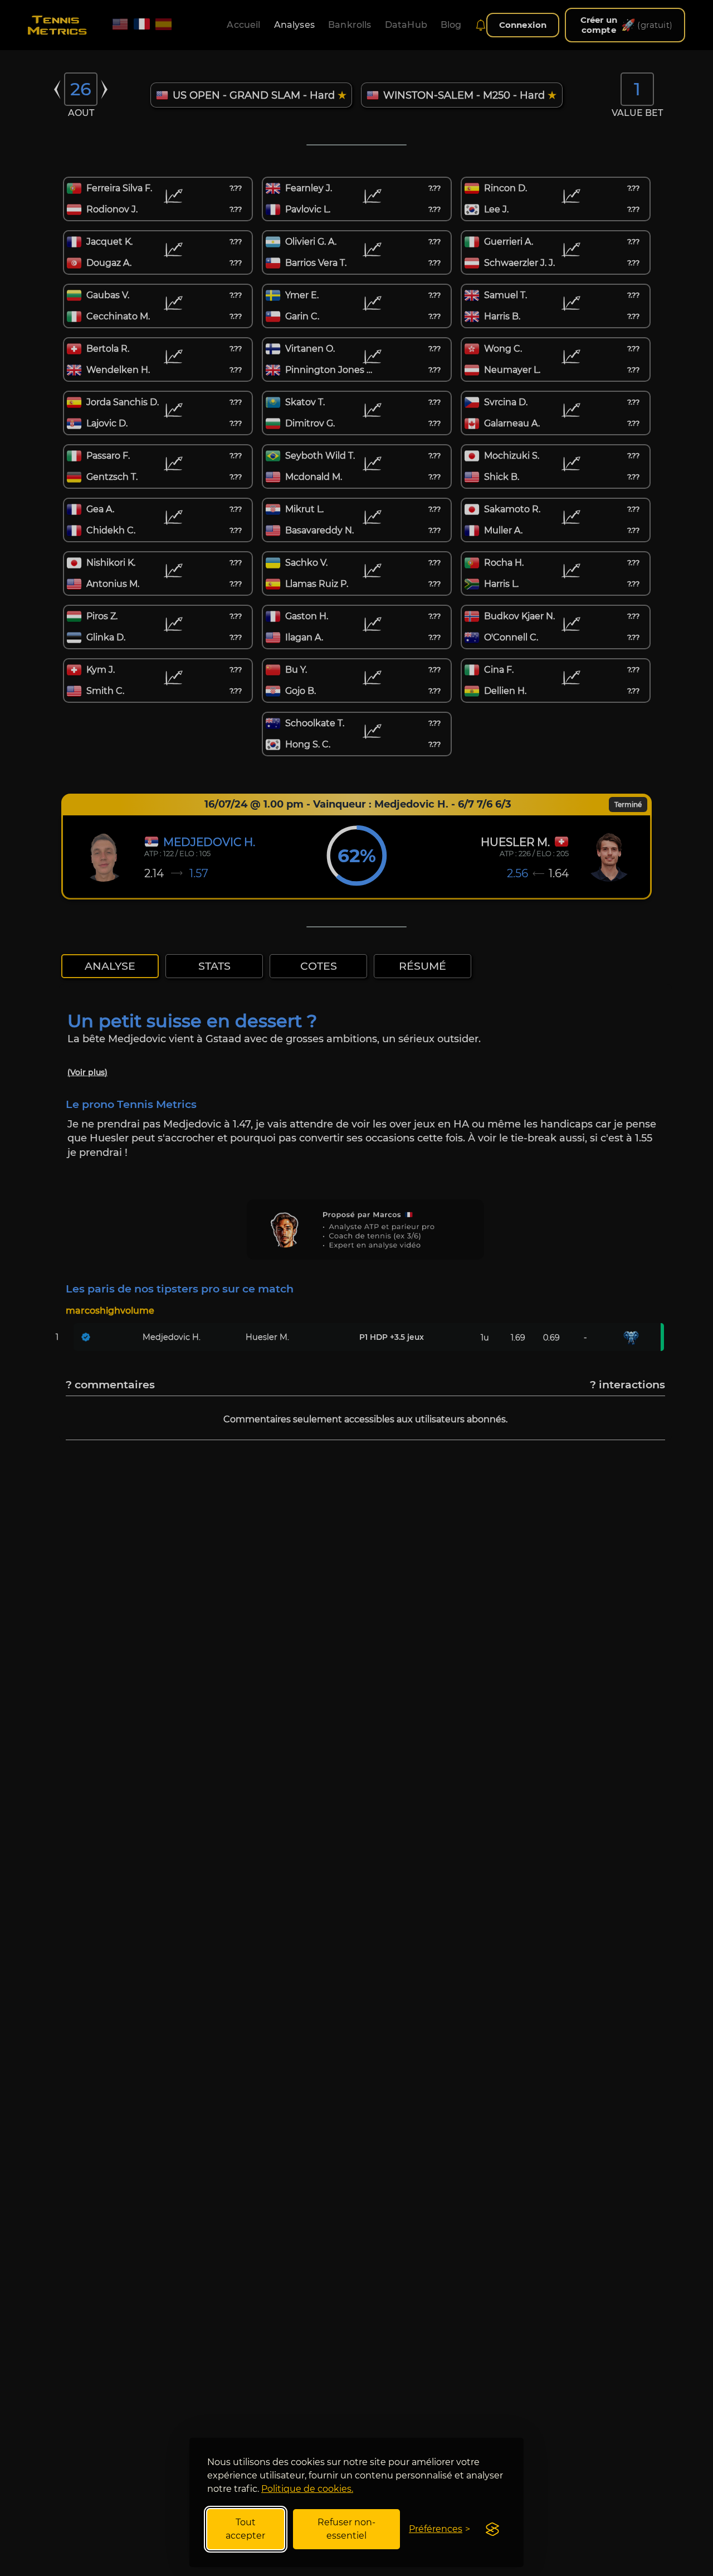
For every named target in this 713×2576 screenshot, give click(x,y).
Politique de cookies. (307, 2489)
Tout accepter (245, 2529)
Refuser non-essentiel (346, 2529)
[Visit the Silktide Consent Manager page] (492, 2529)
